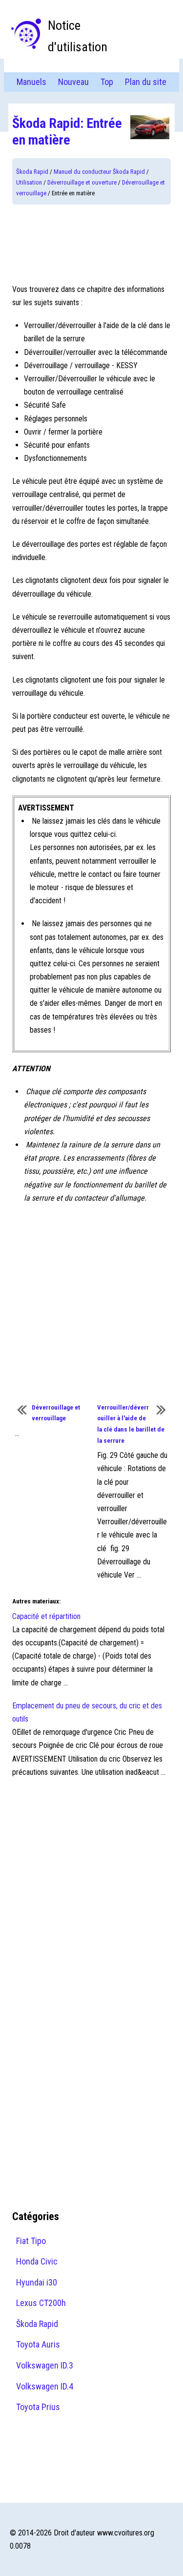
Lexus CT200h (41, 2303)
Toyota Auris (38, 2344)
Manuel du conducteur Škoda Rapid (99, 172)
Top (107, 82)
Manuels (31, 82)
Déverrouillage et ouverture (82, 182)
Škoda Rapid (32, 172)
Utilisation (29, 182)
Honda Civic (37, 2261)
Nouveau (73, 82)
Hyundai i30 (37, 2282)
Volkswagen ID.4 (45, 2386)
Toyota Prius (38, 2407)
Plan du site (146, 82)
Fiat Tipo (31, 2241)
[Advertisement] (91, 244)
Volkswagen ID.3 (45, 2365)
